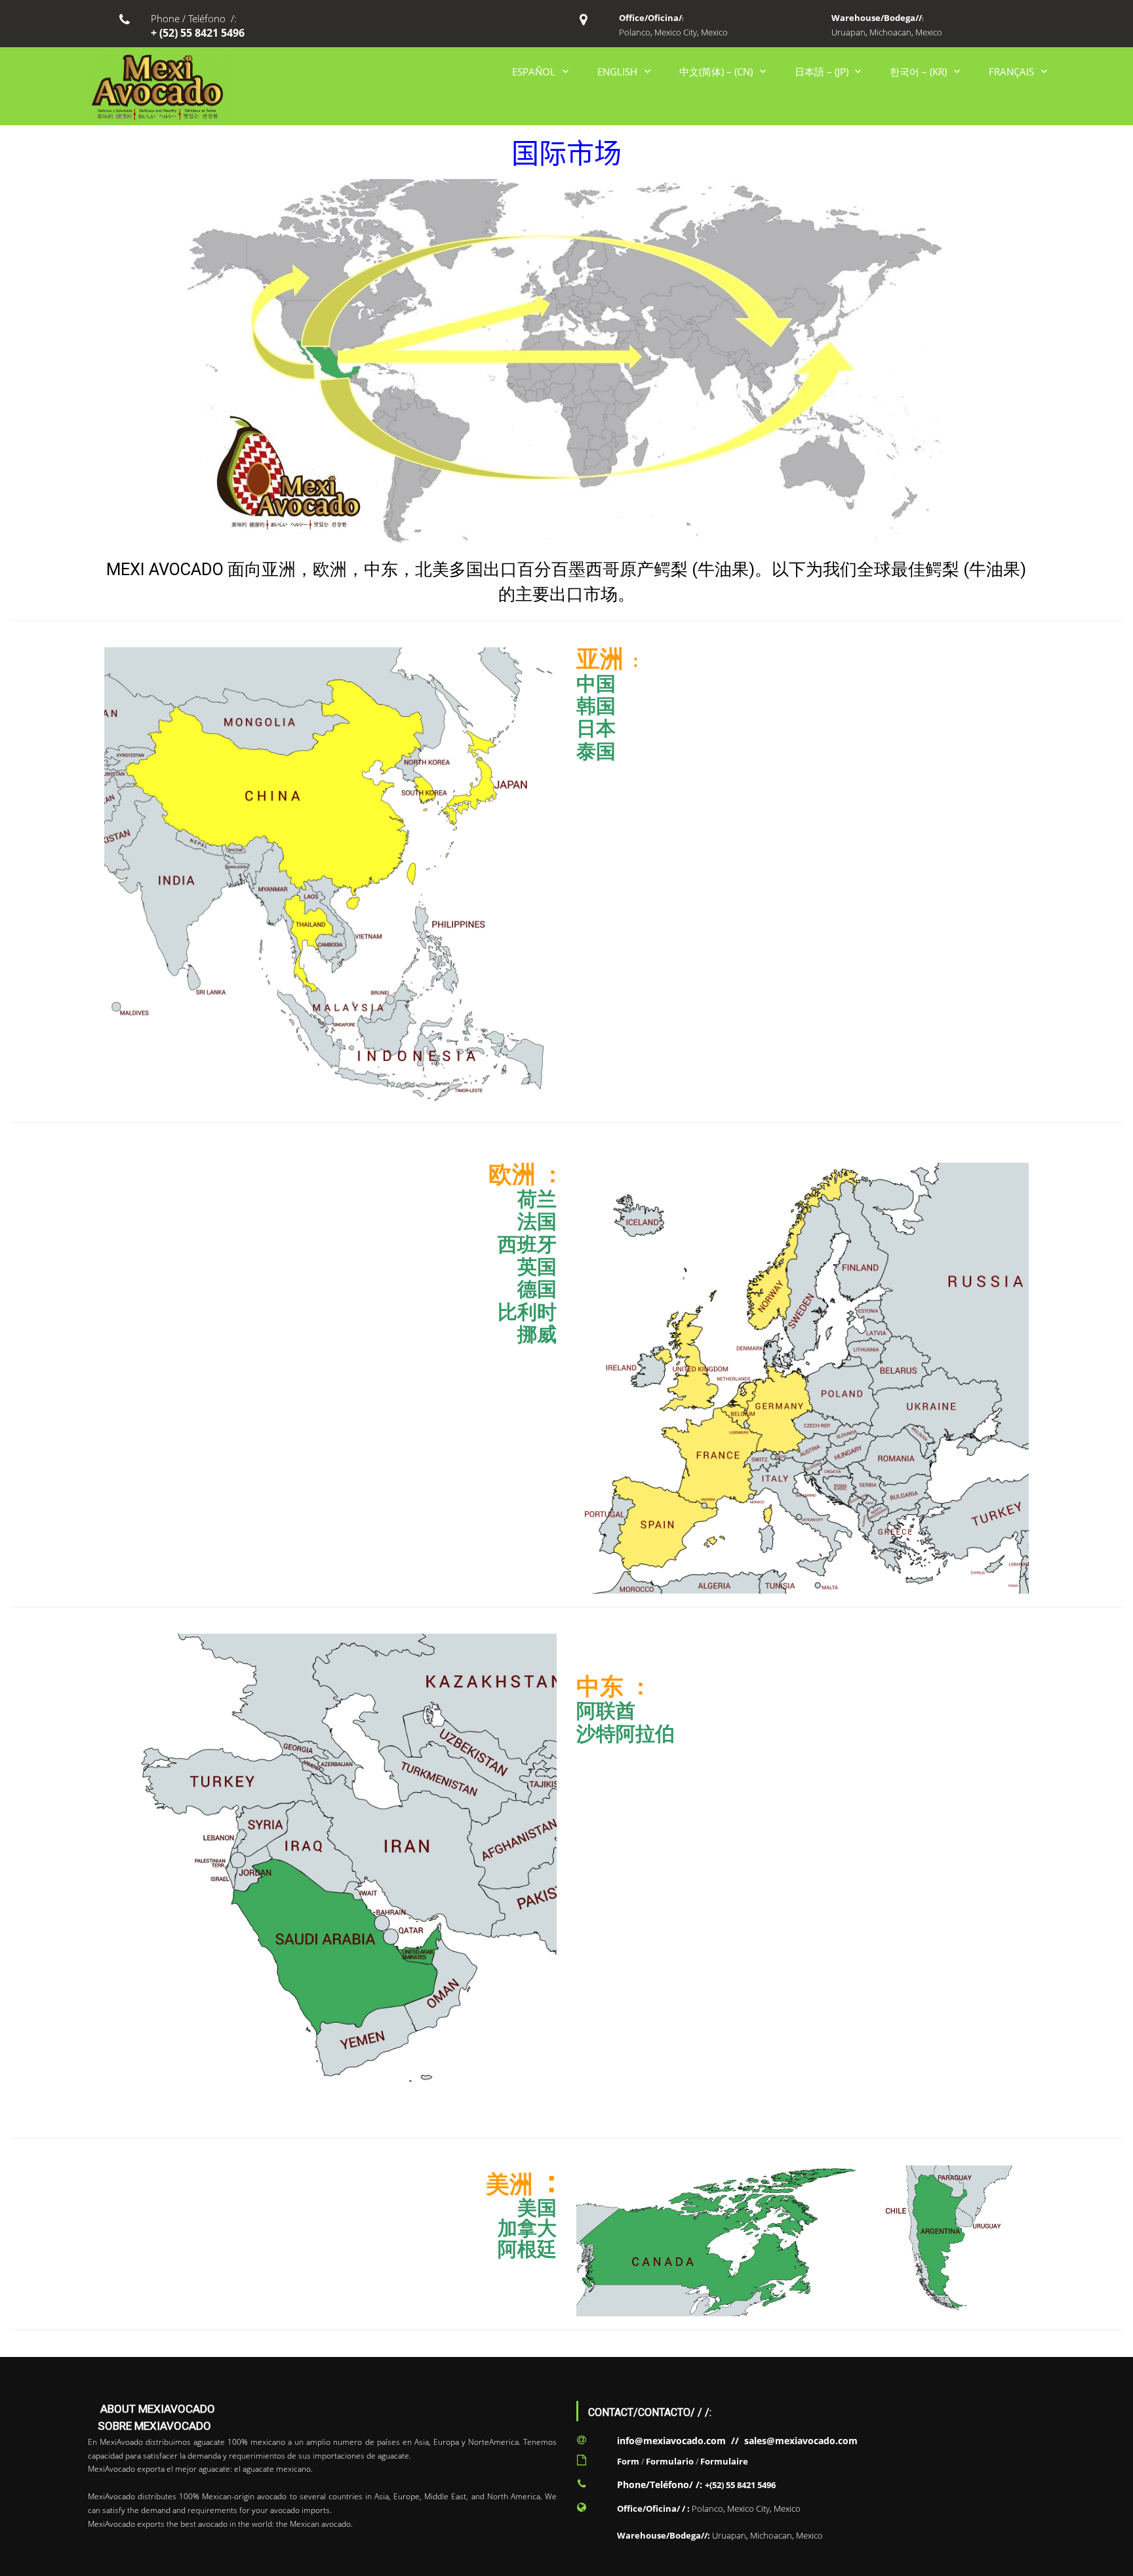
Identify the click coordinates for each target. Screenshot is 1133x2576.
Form (628, 2461)
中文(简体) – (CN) (716, 71)
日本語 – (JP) (822, 71)
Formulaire (724, 2461)
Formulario (670, 2461)
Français (1011, 71)
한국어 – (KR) (918, 71)
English (617, 71)
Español (534, 71)
